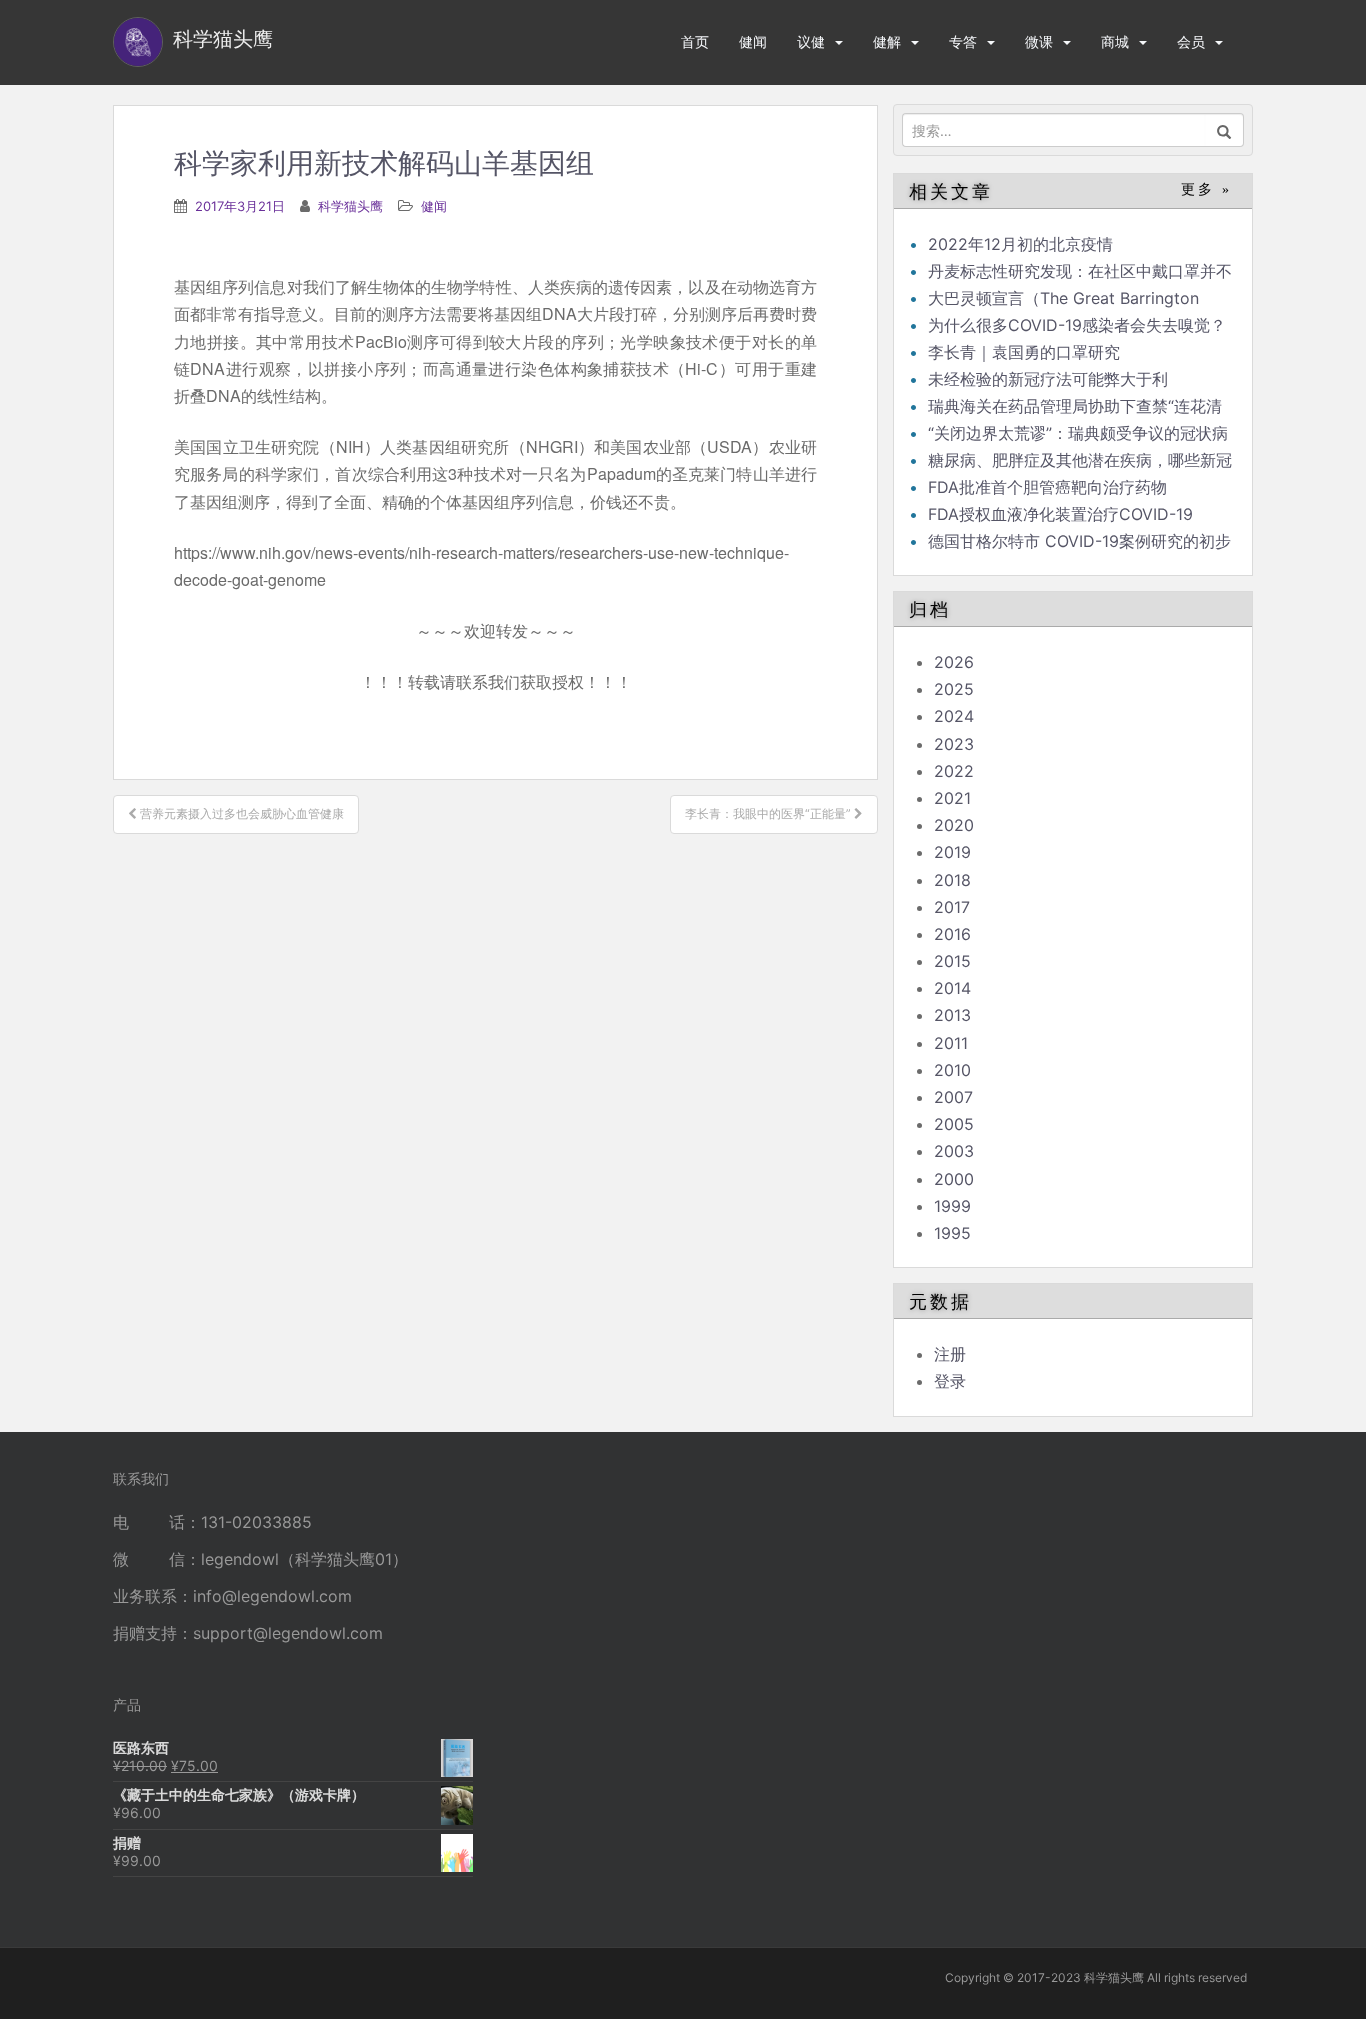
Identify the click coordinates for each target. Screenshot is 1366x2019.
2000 (954, 1179)
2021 (952, 798)
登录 (950, 1381)
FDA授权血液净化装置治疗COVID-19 (1060, 514)
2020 (954, 825)
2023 (954, 744)
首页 (695, 41)
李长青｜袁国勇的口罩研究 (1024, 352)
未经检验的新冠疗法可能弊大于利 (1048, 379)
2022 (954, 771)
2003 (954, 1151)
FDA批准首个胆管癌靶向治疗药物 (1047, 487)
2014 (952, 988)
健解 (887, 41)
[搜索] (1224, 130)
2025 (954, 689)
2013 (952, 1015)
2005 (954, 1124)
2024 (954, 716)
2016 (952, 934)
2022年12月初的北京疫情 (1020, 244)
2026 (954, 662)
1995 (952, 1233)
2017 (952, 907)
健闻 (753, 41)
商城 (1115, 41)
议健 (811, 41)
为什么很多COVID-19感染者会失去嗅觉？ (1077, 325)
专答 (963, 41)
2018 (952, 880)
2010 (952, 1070)
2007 (953, 1097)
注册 (950, 1354)
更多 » (1206, 189)
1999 (952, 1206)
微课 (1039, 41)
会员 (1191, 41)
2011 (951, 1043)
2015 (952, 961)
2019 (952, 852)
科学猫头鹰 (350, 206)
